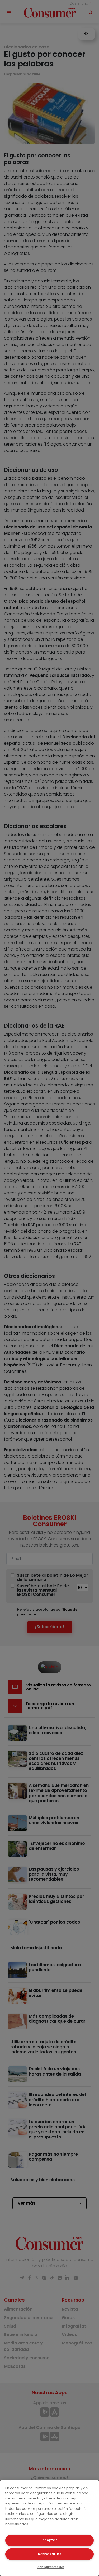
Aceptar (50, 2540)
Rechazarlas (50, 2554)
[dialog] (49, 2528)
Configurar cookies (51, 2567)
